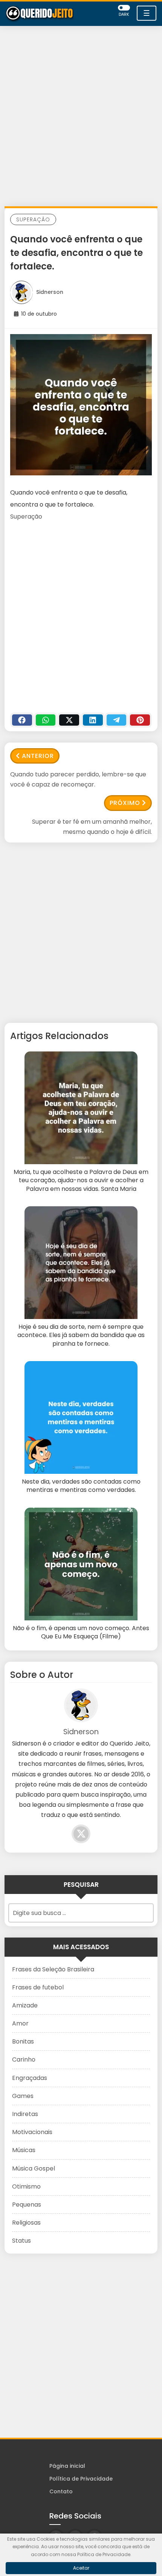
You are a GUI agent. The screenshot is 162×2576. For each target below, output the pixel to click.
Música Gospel (34, 2168)
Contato (61, 2491)
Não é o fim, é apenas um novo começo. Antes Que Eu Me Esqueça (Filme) (81, 1632)
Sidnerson (50, 292)
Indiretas (25, 2114)
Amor (20, 2023)
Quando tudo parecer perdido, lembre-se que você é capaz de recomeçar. (78, 779)
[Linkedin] (93, 720)
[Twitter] (69, 720)
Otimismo (26, 2186)
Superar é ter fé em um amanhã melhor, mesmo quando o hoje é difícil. (92, 827)
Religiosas (26, 2223)
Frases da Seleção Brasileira (53, 1969)
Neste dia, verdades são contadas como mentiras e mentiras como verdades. (81, 1486)
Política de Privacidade (81, 2479)
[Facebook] (22, 720)
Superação (33, 219)
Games (23, 2096)
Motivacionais (32, 2132)
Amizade (25, 2005)
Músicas (24, 2150)
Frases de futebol (38, 1987)
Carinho (24, 2059)
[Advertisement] (81, 118)
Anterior (38, 756)
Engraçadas (30, 2078)
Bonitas (23, 2041)
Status (21, 2241)
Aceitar (81, 2568)
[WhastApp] (46, 720)
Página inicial (67, 2466)
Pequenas (27, 2205)
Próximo (125, 803)
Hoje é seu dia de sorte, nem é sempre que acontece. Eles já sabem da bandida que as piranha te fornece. (81, 1335)
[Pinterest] (140, 720)
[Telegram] (117, 720)
